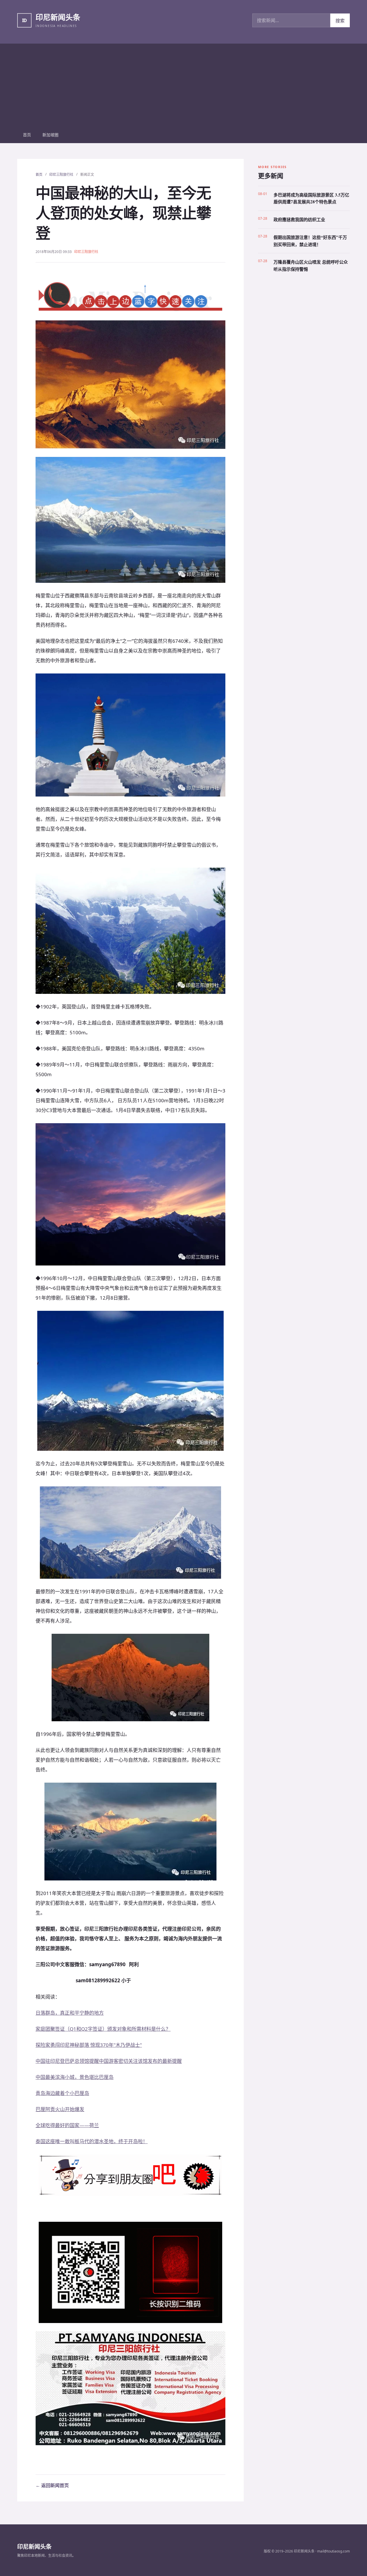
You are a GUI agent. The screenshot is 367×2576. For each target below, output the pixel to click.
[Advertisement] (183, 84)
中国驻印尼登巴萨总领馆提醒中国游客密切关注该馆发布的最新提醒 (109, 2061)
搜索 (340, 21)
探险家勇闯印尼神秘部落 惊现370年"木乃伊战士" (89, 2045)
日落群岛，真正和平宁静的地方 (70, 2013)
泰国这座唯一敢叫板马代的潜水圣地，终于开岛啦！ (92, 2141)
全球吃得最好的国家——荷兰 (67, 2125)
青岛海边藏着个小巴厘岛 (62, 2093)
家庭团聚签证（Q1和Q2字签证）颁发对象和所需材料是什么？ (103, 2029)
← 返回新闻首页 (52, 2485)
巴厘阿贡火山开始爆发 (60, 2109)
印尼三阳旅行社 (61, 175)
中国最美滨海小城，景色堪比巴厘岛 (75, 2077)
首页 (27, 135)
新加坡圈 (50, 135)
